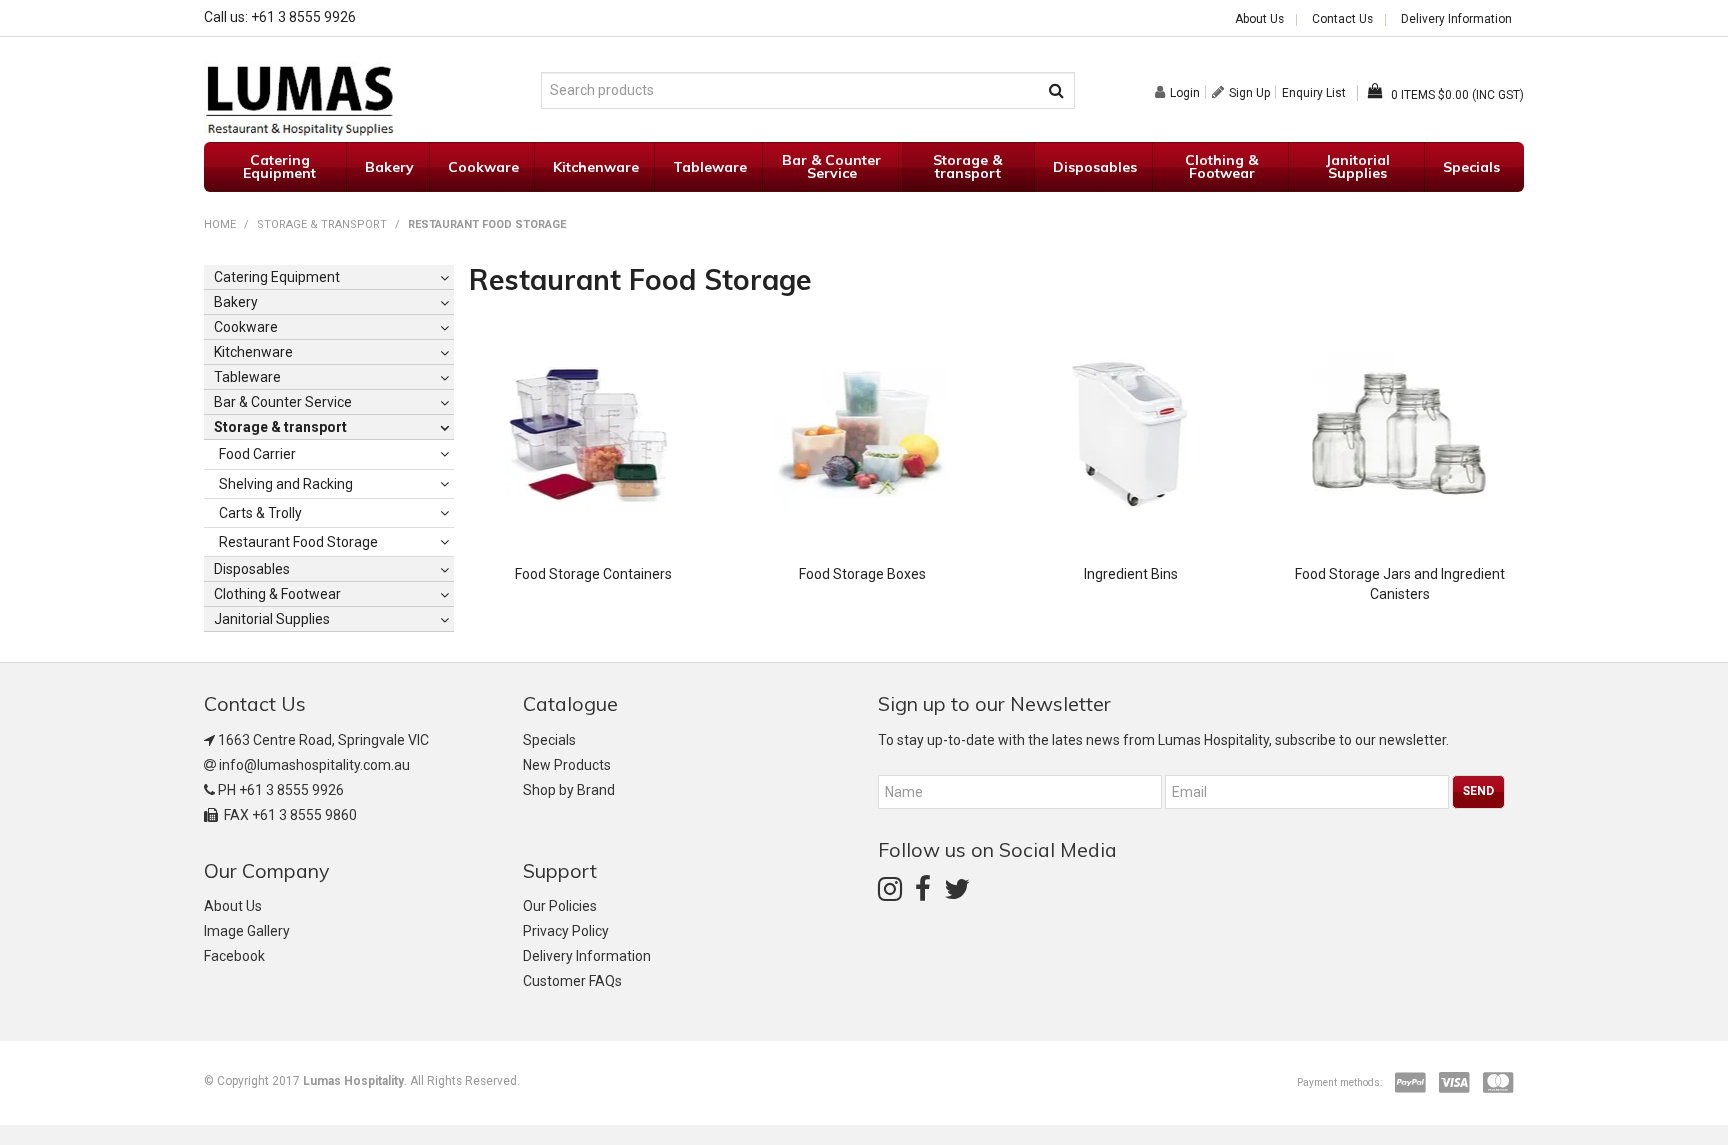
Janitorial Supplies (1358, 166)
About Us (1259, 20)
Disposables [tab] (252, 569)
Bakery (389, 167)
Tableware (710, 167)
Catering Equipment (279, 166)
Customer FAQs (572, 981)
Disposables (1095, 167)
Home (220, 224)
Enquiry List (1314, 93)
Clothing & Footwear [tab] (277, 594)
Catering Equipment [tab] (277, 277)
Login (1185, 92)
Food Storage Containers (593, 574)
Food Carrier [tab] (257, 454)
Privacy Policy (566, 931)
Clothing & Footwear (1221, 166)
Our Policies (560, 906)
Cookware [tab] (246, 327)
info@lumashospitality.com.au (314, 765)
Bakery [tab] (236, 302)
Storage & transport (967, 166)
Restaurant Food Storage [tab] (298, 542)
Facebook (234, 956)
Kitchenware (596, 167)
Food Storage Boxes (862, 574)
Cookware (483, 167)
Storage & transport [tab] (280, 427)
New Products (567, 765)
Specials (1471, 167)
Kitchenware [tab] (253, 352)
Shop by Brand (569, 790)
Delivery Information (1456, 20)
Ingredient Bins (1131, 574)
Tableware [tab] (247, 377)
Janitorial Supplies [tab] (272, 619)
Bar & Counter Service (831, 166)
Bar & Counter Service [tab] (283, 402)
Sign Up (1249, 92)
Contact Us (1342, 20)
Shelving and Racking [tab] (286, 484)
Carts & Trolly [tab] (260, 513)
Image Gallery (247, 931)
